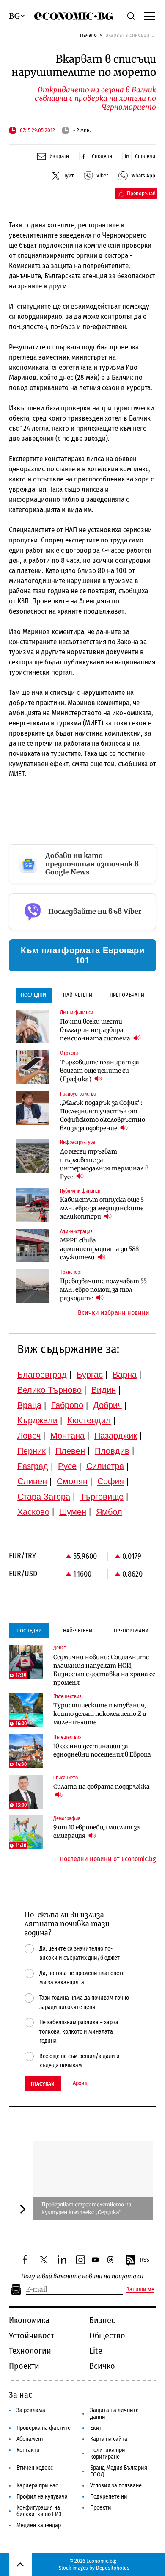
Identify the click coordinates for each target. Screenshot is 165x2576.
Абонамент (30, 2439)
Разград (33, 1466)
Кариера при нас (37, 2486)
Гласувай (43, 2084)
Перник (32, 1451)
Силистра (105, 1466)
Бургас (90, 1375)
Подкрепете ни (109, 2497)
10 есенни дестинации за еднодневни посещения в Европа (102, 1750)
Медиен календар (39, 2525)
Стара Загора (44, 1497)
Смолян (72, 1481)
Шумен (73, 1512)
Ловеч (29, 1436)
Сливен (32, 1481)
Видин (104, 1390)
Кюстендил (89, 1420)
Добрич (107, 1405)
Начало (88, 35)
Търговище (102, 1497)
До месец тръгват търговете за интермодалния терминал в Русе (104, 1164)
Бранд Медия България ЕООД (119, 2471)
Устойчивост (32, 2335)
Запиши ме (140, 2290)
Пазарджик (116, 1436)
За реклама (31, 2410)
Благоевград (42, 1375)
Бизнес (102, 2320)
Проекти (24, 2366)
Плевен (70, 1451)
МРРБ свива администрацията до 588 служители (99, 1249)
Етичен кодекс (35, 2468)
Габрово (67, 1405)
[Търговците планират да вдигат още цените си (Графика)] (33, 1067)
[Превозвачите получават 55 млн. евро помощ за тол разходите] (33, 1286)
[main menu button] (150, 16)
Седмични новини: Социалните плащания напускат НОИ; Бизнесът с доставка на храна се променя (104, 1670)
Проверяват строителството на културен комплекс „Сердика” (86, 2208)
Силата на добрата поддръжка (102, 1787)
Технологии (30, 2351)
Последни (33, 995)
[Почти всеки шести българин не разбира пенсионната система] (33, 1027)
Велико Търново (49, 1390)
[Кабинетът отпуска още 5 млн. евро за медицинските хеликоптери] (33, 1205)
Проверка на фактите (44, 2428)
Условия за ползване (116, 2486)
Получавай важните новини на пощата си (82, 2276)
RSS (145, 2260)
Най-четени (78, 995)
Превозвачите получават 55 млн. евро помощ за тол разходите (103, 1289)
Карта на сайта (109, 2439)
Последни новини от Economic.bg (108, 1859)
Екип (96, 2428)
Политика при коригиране (108, 2453)
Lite (96, 2351)
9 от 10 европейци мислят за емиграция (97, 1832)
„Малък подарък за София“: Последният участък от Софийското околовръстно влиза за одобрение (103, 1115)
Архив (80, 2083)
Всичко (102, 2366)
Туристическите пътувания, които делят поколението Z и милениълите (100, 1714)
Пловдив (112, 1451)
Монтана (67, 1436)
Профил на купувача (42, 2497)
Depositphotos (113, 2568)
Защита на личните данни (114, 2414)
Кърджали (37, 1420)
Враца (29, 1405)
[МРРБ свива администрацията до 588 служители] (33, 1245)
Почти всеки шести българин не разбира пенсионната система (96, 1030)
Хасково (33, 1512)
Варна (125, 1375)
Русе (67, 1466)
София (111, 1481)
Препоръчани (127, 995)
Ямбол (109, 1512)
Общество (107, 2335)
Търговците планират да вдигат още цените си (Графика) (100, 1071)
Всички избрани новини (114, 1313)
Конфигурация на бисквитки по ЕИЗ (39, 2511)
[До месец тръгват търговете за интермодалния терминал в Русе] (33, 1156)
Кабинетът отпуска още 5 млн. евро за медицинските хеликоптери (102, 1208)
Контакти (28, 2450)
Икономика (29, 2320)
